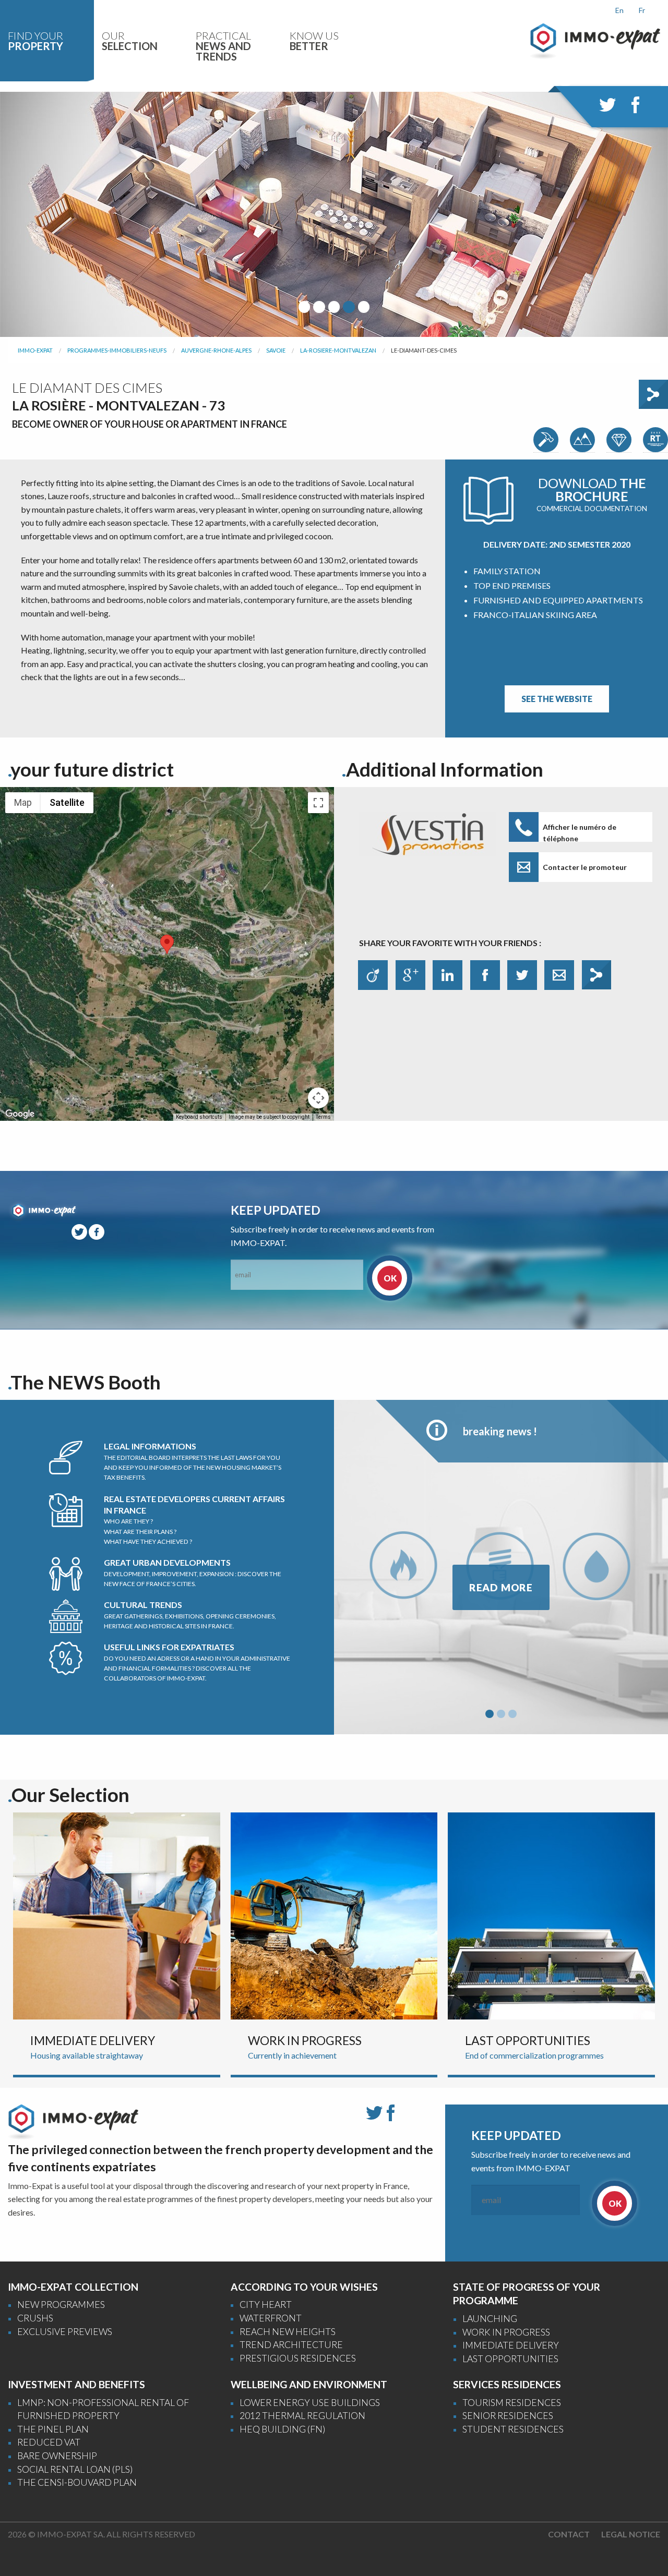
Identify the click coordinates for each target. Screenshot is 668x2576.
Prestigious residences (298, 2358)
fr (642, 10)
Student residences (513, 2429)
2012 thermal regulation (302, 2416)
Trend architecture (291, 2345)
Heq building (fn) (282, 2429)
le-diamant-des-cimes (424, 350)
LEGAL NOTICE (631, 2534)
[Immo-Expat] (595, 40)
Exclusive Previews (65, 2332)
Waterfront (271, 2318)
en (619, 10)
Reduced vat (49, 2442)
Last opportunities (510, 2359)
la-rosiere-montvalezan (338, 350)
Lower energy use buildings (310, 2403)
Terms (323, 1117)
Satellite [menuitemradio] (67, 802)
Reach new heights (288, 2332)
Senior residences (508, 2416)
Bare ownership (57, 2456)
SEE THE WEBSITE (557, 699)
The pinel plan (53, 2429)
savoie (276, 350)
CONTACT (569, 2534)
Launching (490, 2319)
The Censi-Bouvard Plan (77, 2482)
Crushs (35, 2318)
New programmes (61, 2305)
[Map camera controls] (318, 1098)
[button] (167, 944)
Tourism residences (512, 2403)
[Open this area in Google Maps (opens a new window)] (20, 1114)
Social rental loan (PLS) (75, 2469)
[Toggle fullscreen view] (318, 803)
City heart (266, 2305)
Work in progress (506, 2332)
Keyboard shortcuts (199, 1117)
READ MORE (501, 1587)
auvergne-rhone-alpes (216, 350)
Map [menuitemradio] (23, 802)
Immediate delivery (511, 2345)
